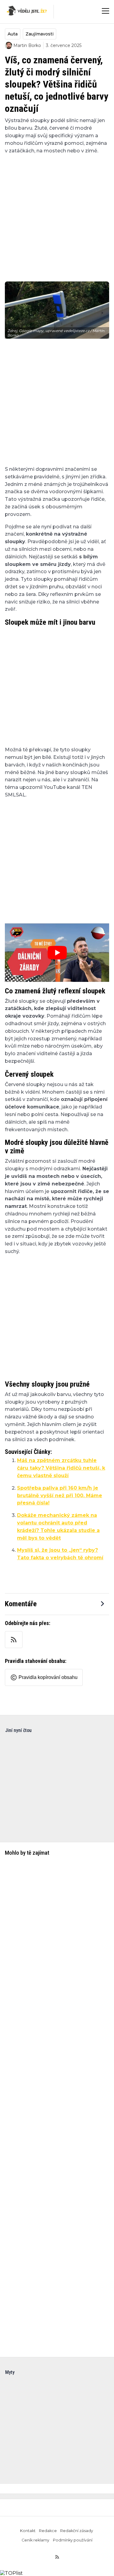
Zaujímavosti (40, 34)
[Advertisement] (57, 214)
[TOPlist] (11, 2573)
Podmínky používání (73, 2540)
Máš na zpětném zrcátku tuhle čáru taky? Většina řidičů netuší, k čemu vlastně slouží (61, 1468)
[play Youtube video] (57, 953)
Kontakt (28, 2531)
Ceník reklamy (35, 2540)
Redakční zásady (77, 2531)
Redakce (48, 2531)
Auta (13, 34)
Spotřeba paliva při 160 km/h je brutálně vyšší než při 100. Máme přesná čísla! (60, 1496)
